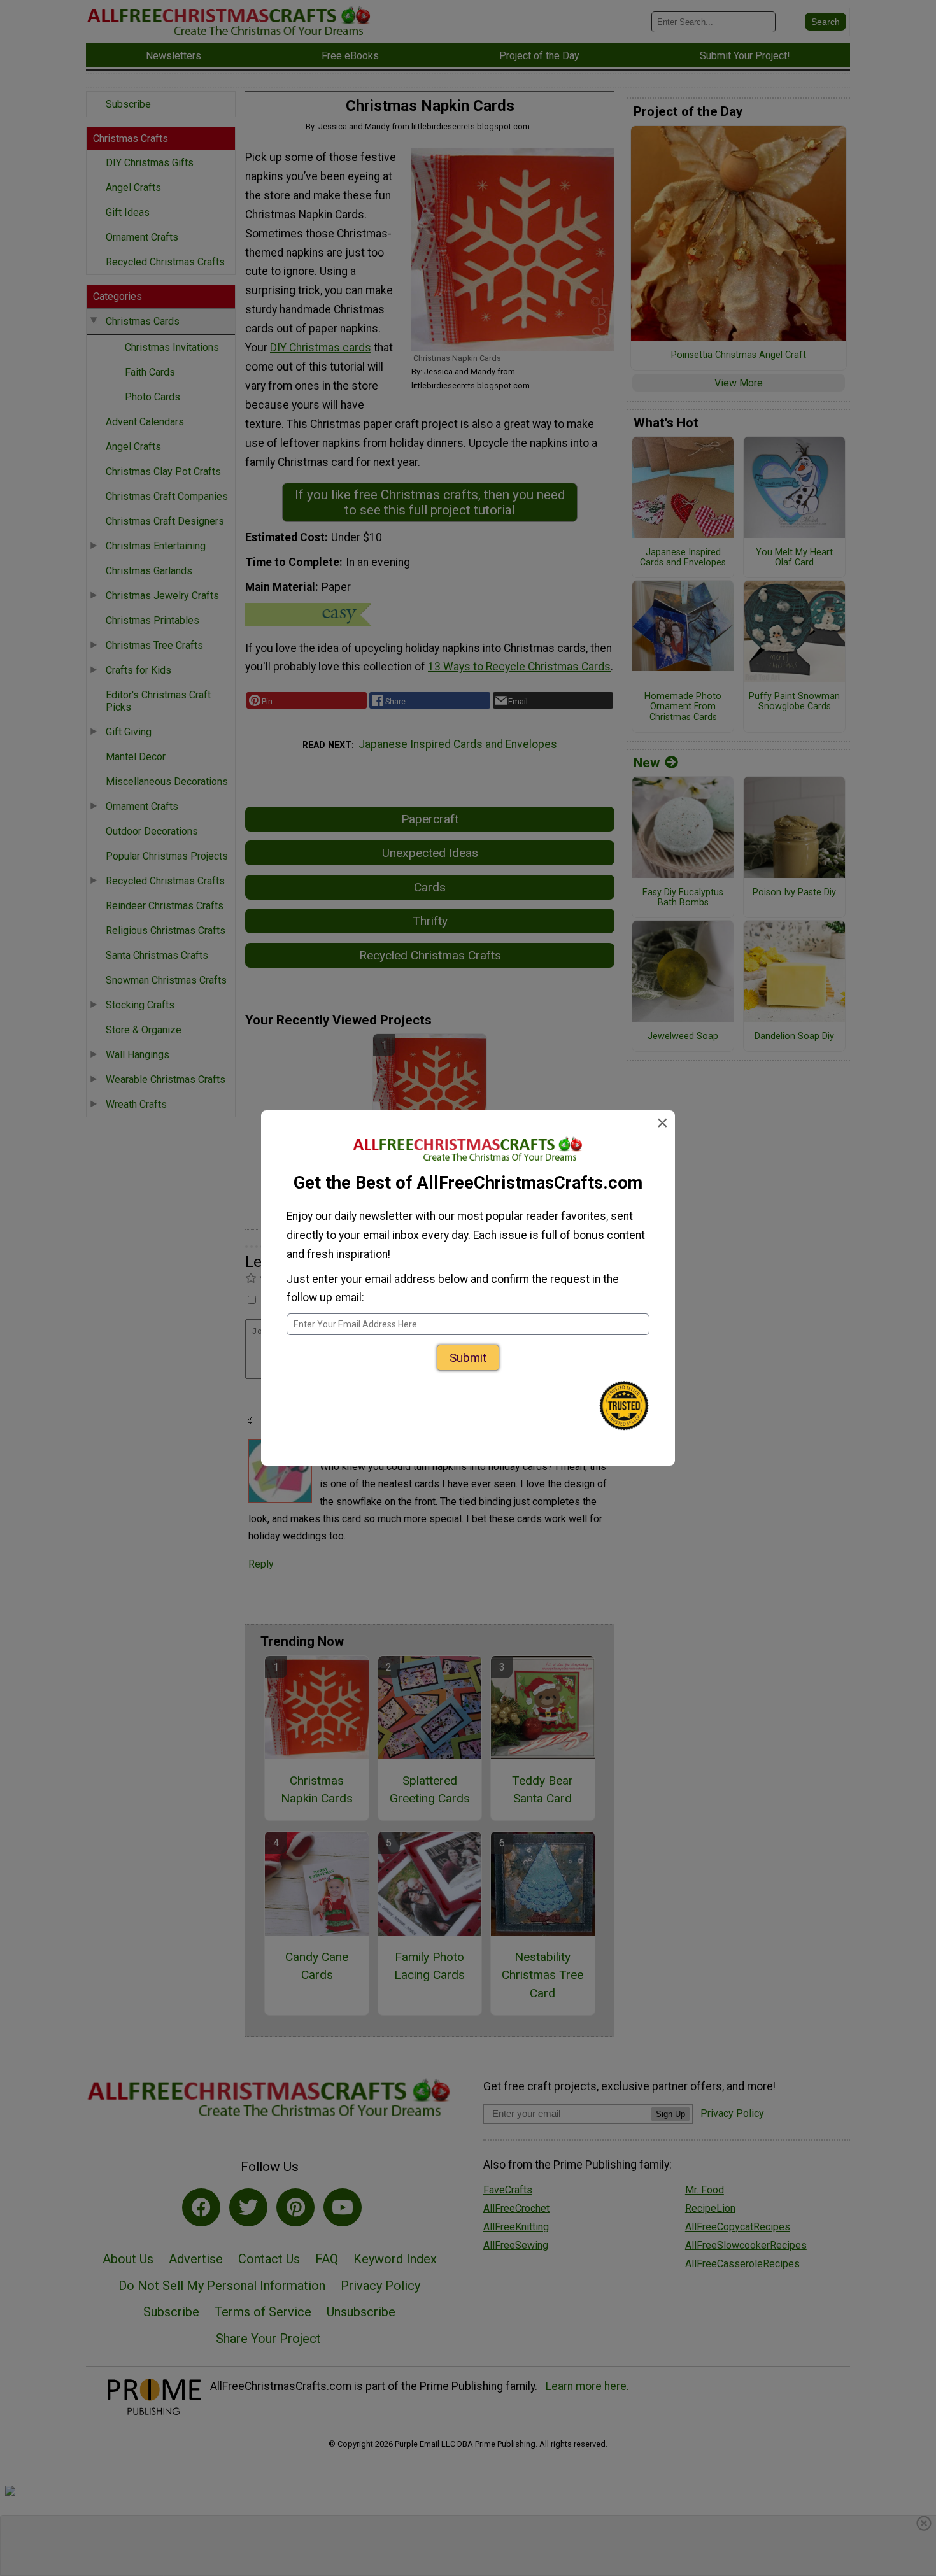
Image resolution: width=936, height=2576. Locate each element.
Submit (468, 1358)
